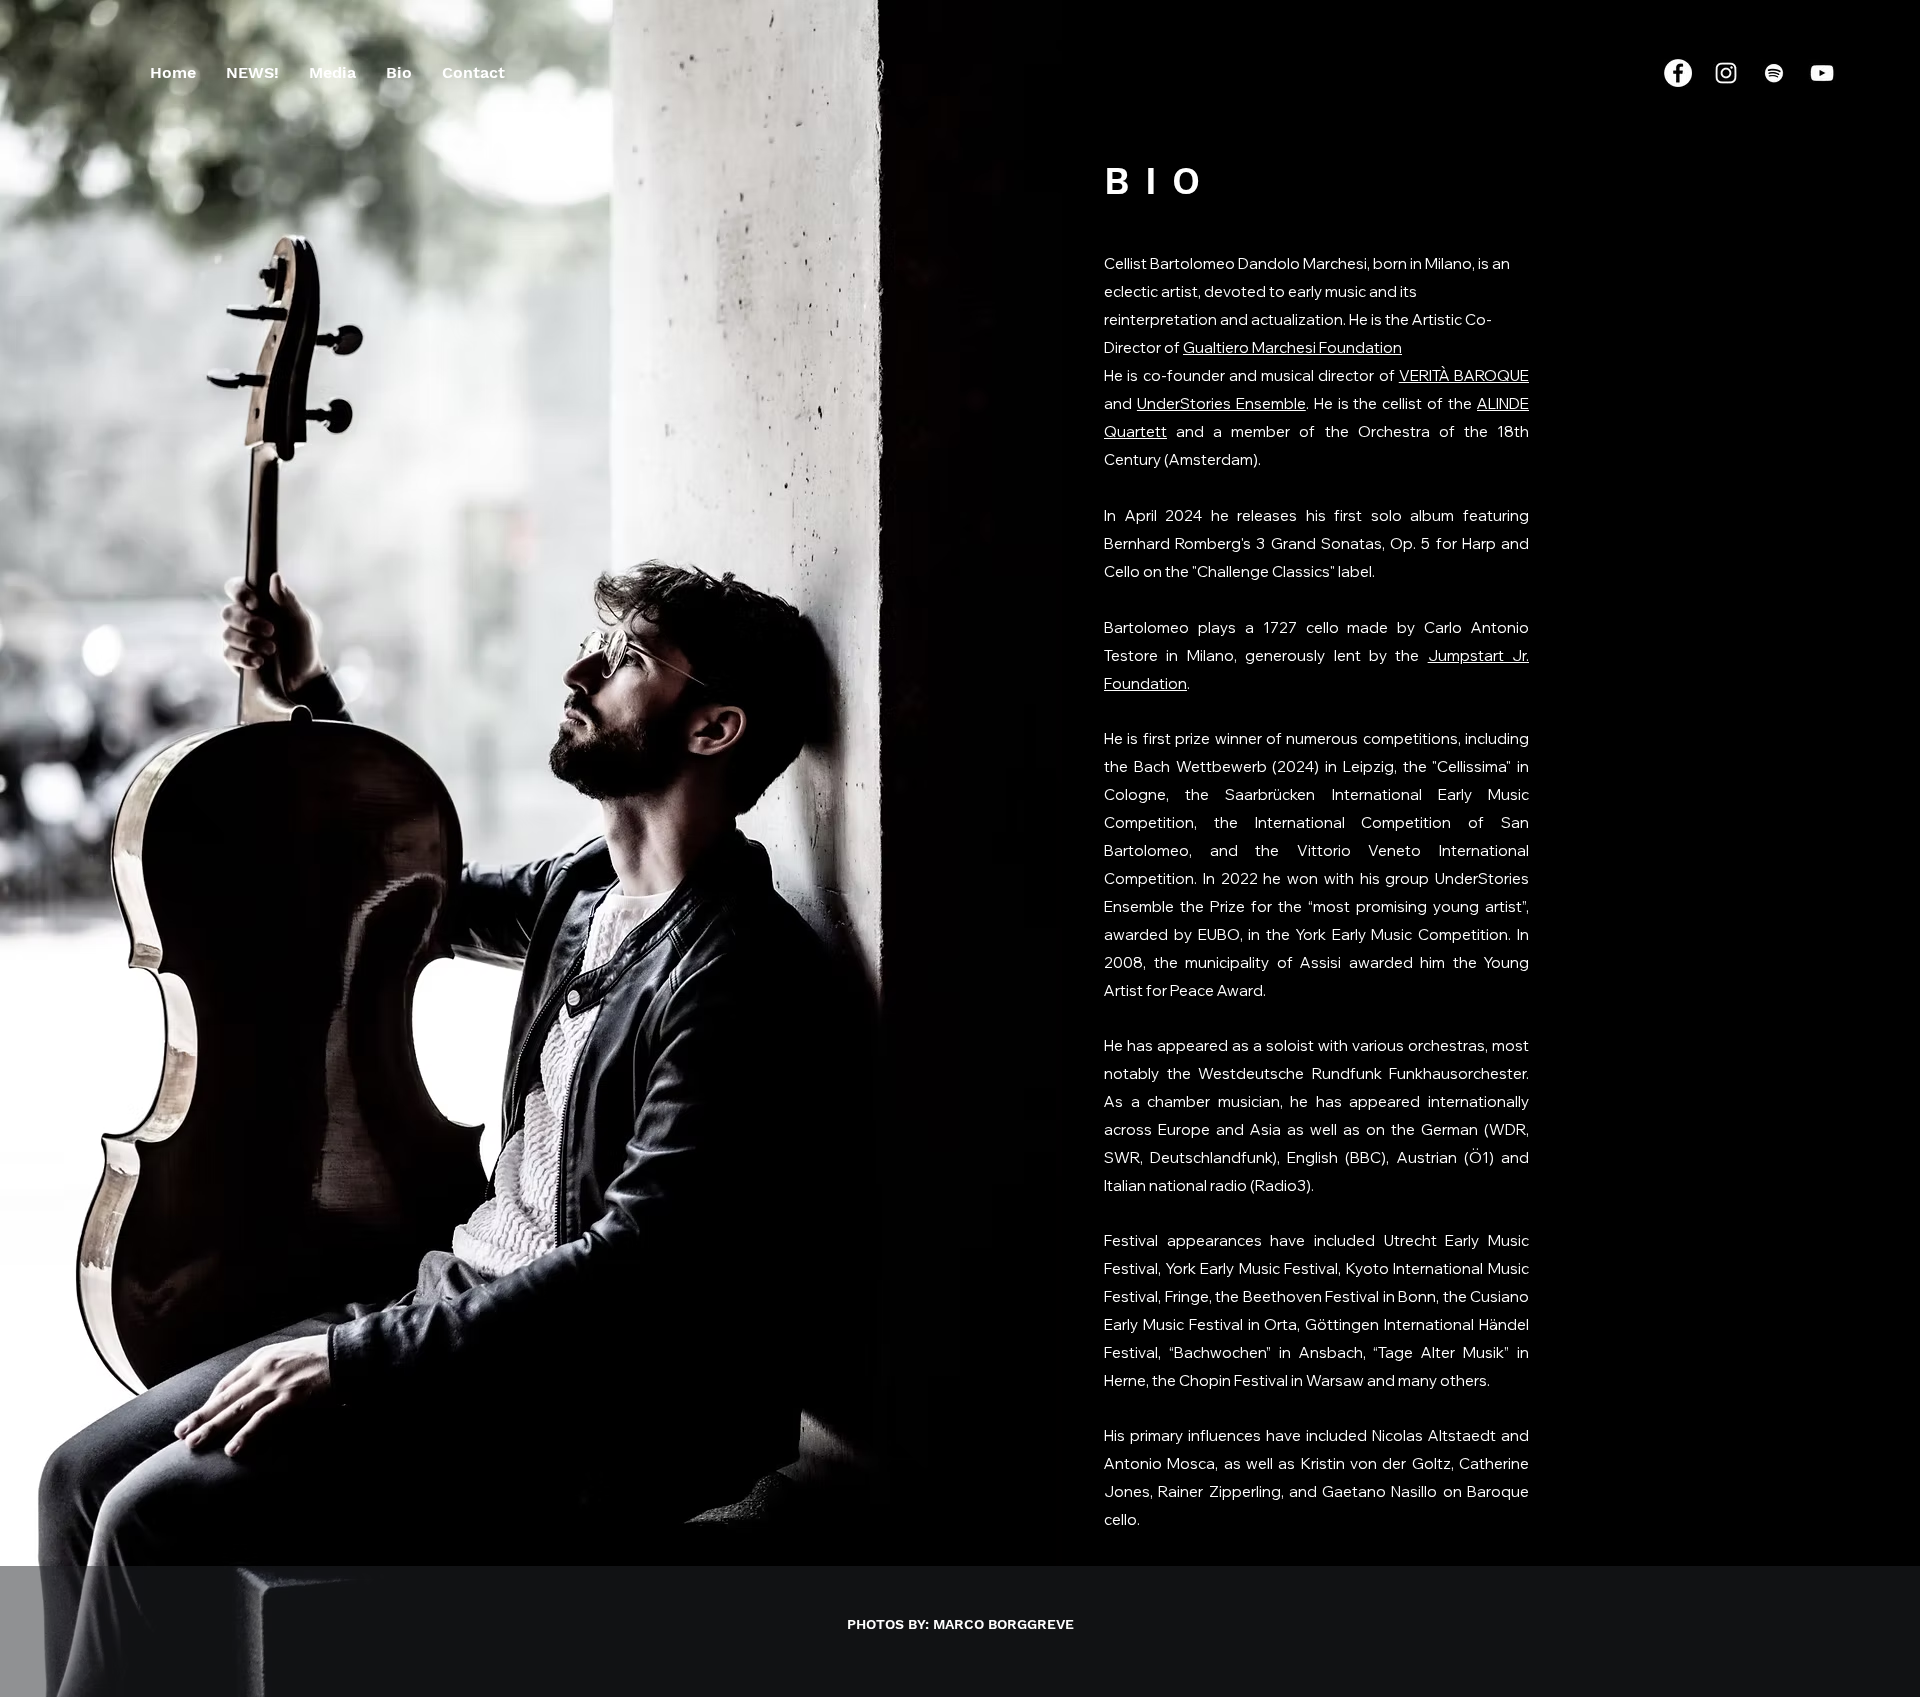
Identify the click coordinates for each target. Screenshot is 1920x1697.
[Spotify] (1774, 73)
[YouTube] (1822, 73)
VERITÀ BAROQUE (1464, 375)
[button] (332, 73)
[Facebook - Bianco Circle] (1678, 73)
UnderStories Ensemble (1221, 403)
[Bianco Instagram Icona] (1726, 73)
